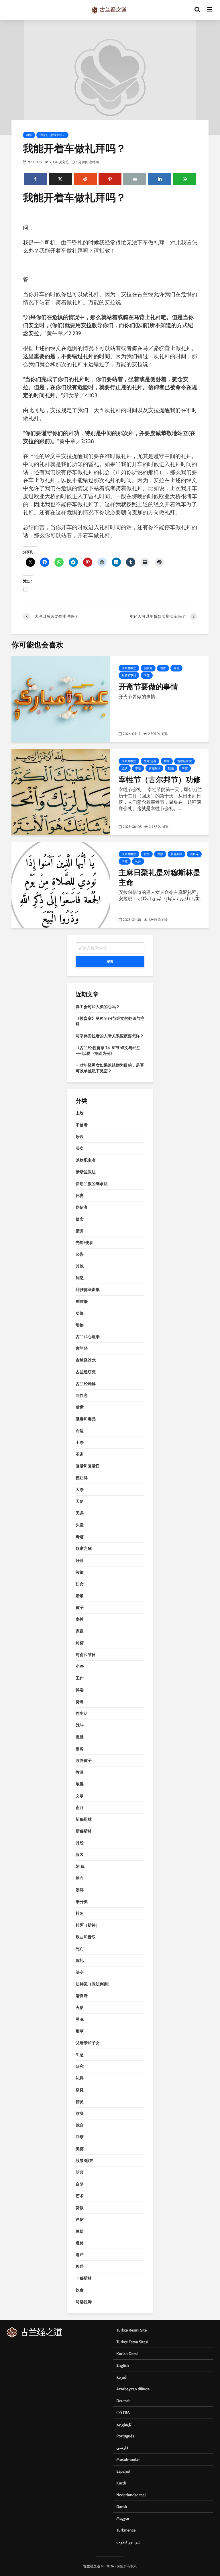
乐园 (80, 1137)
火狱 (80, 2008)
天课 (80, 1513)
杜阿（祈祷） (88, 1925)
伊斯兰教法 (129, 668)
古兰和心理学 (88, 1337)
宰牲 (138, 768)
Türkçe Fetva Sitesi (132, 2342)
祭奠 (80, 2090)
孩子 (80, 1608)
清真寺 (194, 854)
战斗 (80, 1725)
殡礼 (80, 1960)
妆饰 (80, 1572)
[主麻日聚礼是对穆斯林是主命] (61, 885)
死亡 (80, 1949)
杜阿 (80, 1913)
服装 (80, 1855)
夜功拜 (82, 1478)
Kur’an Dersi (127, 2354)
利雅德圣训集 (88, 1290)
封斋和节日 (129, 675)
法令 (80, 1972)
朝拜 (80, 1890)
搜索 (110, 961)
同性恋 (82, 1395)
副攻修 (148, 668)
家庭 (80, 1631)
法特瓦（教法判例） (52, 135)
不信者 (82, 1125)
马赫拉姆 (84, 2302)
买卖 (80, 1148)
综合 (80, 2125)
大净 (80, 1490)
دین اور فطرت (128, 2542)
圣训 (125, 768)
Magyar (123, 2518)
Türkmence (126, 2530)
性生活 (82, 1713)
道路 (80, 2243)
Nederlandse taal (131, 2495)
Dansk (122, 2507)
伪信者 (82, 1207)
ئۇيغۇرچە (124, 2424)
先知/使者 (150, 761)
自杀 (80, 2184)
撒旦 (80, 1737)
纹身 (80, 2113)
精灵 (80, 2102)
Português (125, 2436)
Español (123, 2471)
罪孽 (80, 2137)
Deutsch (123, 2401)
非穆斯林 (84, 2278)
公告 (80, 1254)
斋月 (80, 1808)
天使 (80, 1501)
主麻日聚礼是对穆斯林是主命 (160, 877)
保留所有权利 (127, 2566)
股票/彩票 (84, 2160)
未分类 (82, 1902)
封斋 (176, 668)
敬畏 (80, 1784)
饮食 (80, 2290)
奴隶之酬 (84, 1548)
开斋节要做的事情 (148, 686)
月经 (80, 1843)
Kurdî (121, 2483)
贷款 (80, 2208)
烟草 (80, 2031)
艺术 (80, 2196)
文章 (80, 1796)
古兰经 (82, 1348)
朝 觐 (171, 768)
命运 (80, 1431)
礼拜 (138, 861)
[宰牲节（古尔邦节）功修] (61, 792)
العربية (122, 2377)
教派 (80, 1772)
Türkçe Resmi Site (131, 2330)
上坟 (80, 1113)
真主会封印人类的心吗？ (98, 1007)
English (123, 2365)
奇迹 (80, 1537)
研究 (147, 675)
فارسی (122, 2448)
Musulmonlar (128, 2459)
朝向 (80, 1878)
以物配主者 (86, 1160)
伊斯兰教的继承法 (92, 1184)
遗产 (80, 2255)
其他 (80, 1266)
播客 (80, 1749)
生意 (80, 2055)
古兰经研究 (184, 761)
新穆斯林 (154, 768)
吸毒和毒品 (86, 1419)
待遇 (80, 1702)
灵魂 (80, 2019)
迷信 (80, 2219)
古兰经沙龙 (86, 1360)
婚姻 (80, 1596)
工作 (80, 1678)
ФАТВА (123, 2412)
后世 (80, 1407)
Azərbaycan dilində (133, 2389)
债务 (80, 1231)
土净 (80, 1443)
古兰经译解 (86, 1384)
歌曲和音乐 (86, 1937)
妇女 (80, 1584)
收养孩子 (84, 1760)
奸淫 (80, 1560)
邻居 (80, 2266)
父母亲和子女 (88, 2043)
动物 (80, 1325)
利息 (80, 1278)
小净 (80, 1666)
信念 (147, 854)
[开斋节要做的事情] (61, 699)
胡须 (80, 2172)
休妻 (80, 1195)
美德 (80, 2149)
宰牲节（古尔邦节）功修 (160, 779)
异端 (80, 1690)
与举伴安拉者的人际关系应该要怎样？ (110, 1036)
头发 (80, 1525)
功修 (29, 135)
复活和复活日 (88, 1466)
